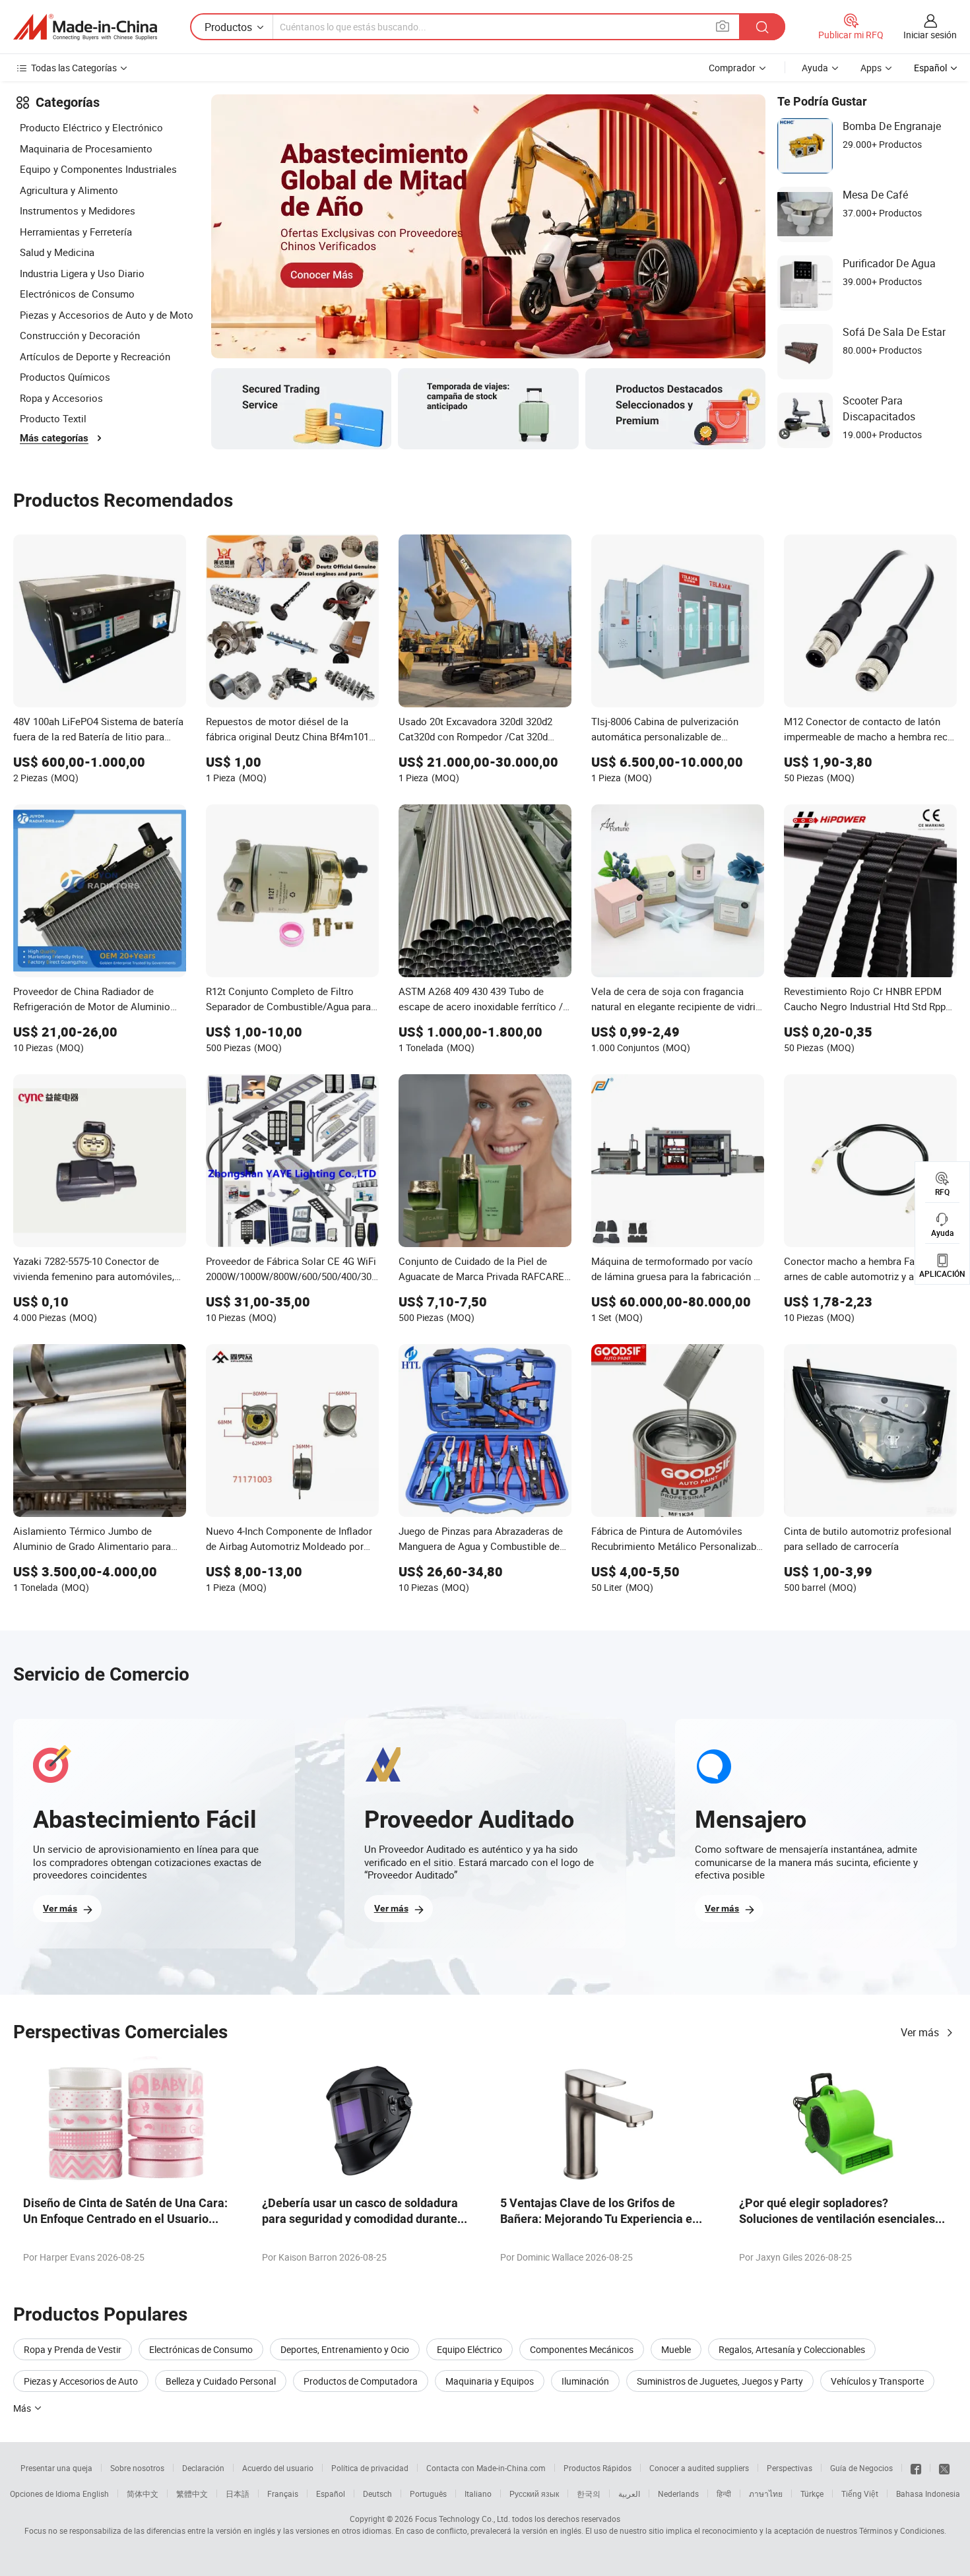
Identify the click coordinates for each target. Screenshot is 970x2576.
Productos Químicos (65, 377)
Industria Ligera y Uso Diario (82, 273)
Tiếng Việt (860, 2494)
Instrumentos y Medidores (78, 210)
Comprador (732, 68)
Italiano (478, 2494)
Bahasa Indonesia (928, 2494)
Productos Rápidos (598, 2468)
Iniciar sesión (930, 35)
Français (283, 2494)
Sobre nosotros (137, 2468)
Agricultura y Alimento (69, 190)
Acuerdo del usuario (278, 2468)
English (96, 2494)
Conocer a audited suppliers (699, 2468)
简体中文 (143, 2494)
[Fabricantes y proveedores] (85, 27)
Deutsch (377, 2494)
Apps (871, 68)
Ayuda (815, 68)
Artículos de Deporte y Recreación (95, 356)
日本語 (238, 2494)
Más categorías (54, 438)
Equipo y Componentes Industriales (98, 169)
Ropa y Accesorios (61, 398)
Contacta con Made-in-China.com (486, 2468)
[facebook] (916, 2468)
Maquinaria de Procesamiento (86, 148)
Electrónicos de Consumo (77, 294)
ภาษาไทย (766, 2494)
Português (428, 2494)
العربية (629, 2494)
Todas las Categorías (74, 68)
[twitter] (944, 2468)
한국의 (589, 2494)
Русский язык (534, 2494)
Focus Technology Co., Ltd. (463, 2519)
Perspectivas (790, 2468)
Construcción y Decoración (80, 335)
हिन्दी (724, 2494)
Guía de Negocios (861, 2468)
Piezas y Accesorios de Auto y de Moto (107, 315)
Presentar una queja (56, 2468)
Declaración (203, 2468)
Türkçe (812, 2494)
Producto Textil (53, 418)
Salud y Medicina (57, 252)
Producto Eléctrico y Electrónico (91, 127)
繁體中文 (192, 2494)
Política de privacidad (370, 2468)
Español (331, 2494)
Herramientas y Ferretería (76, 232)
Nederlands (678, 2494)
